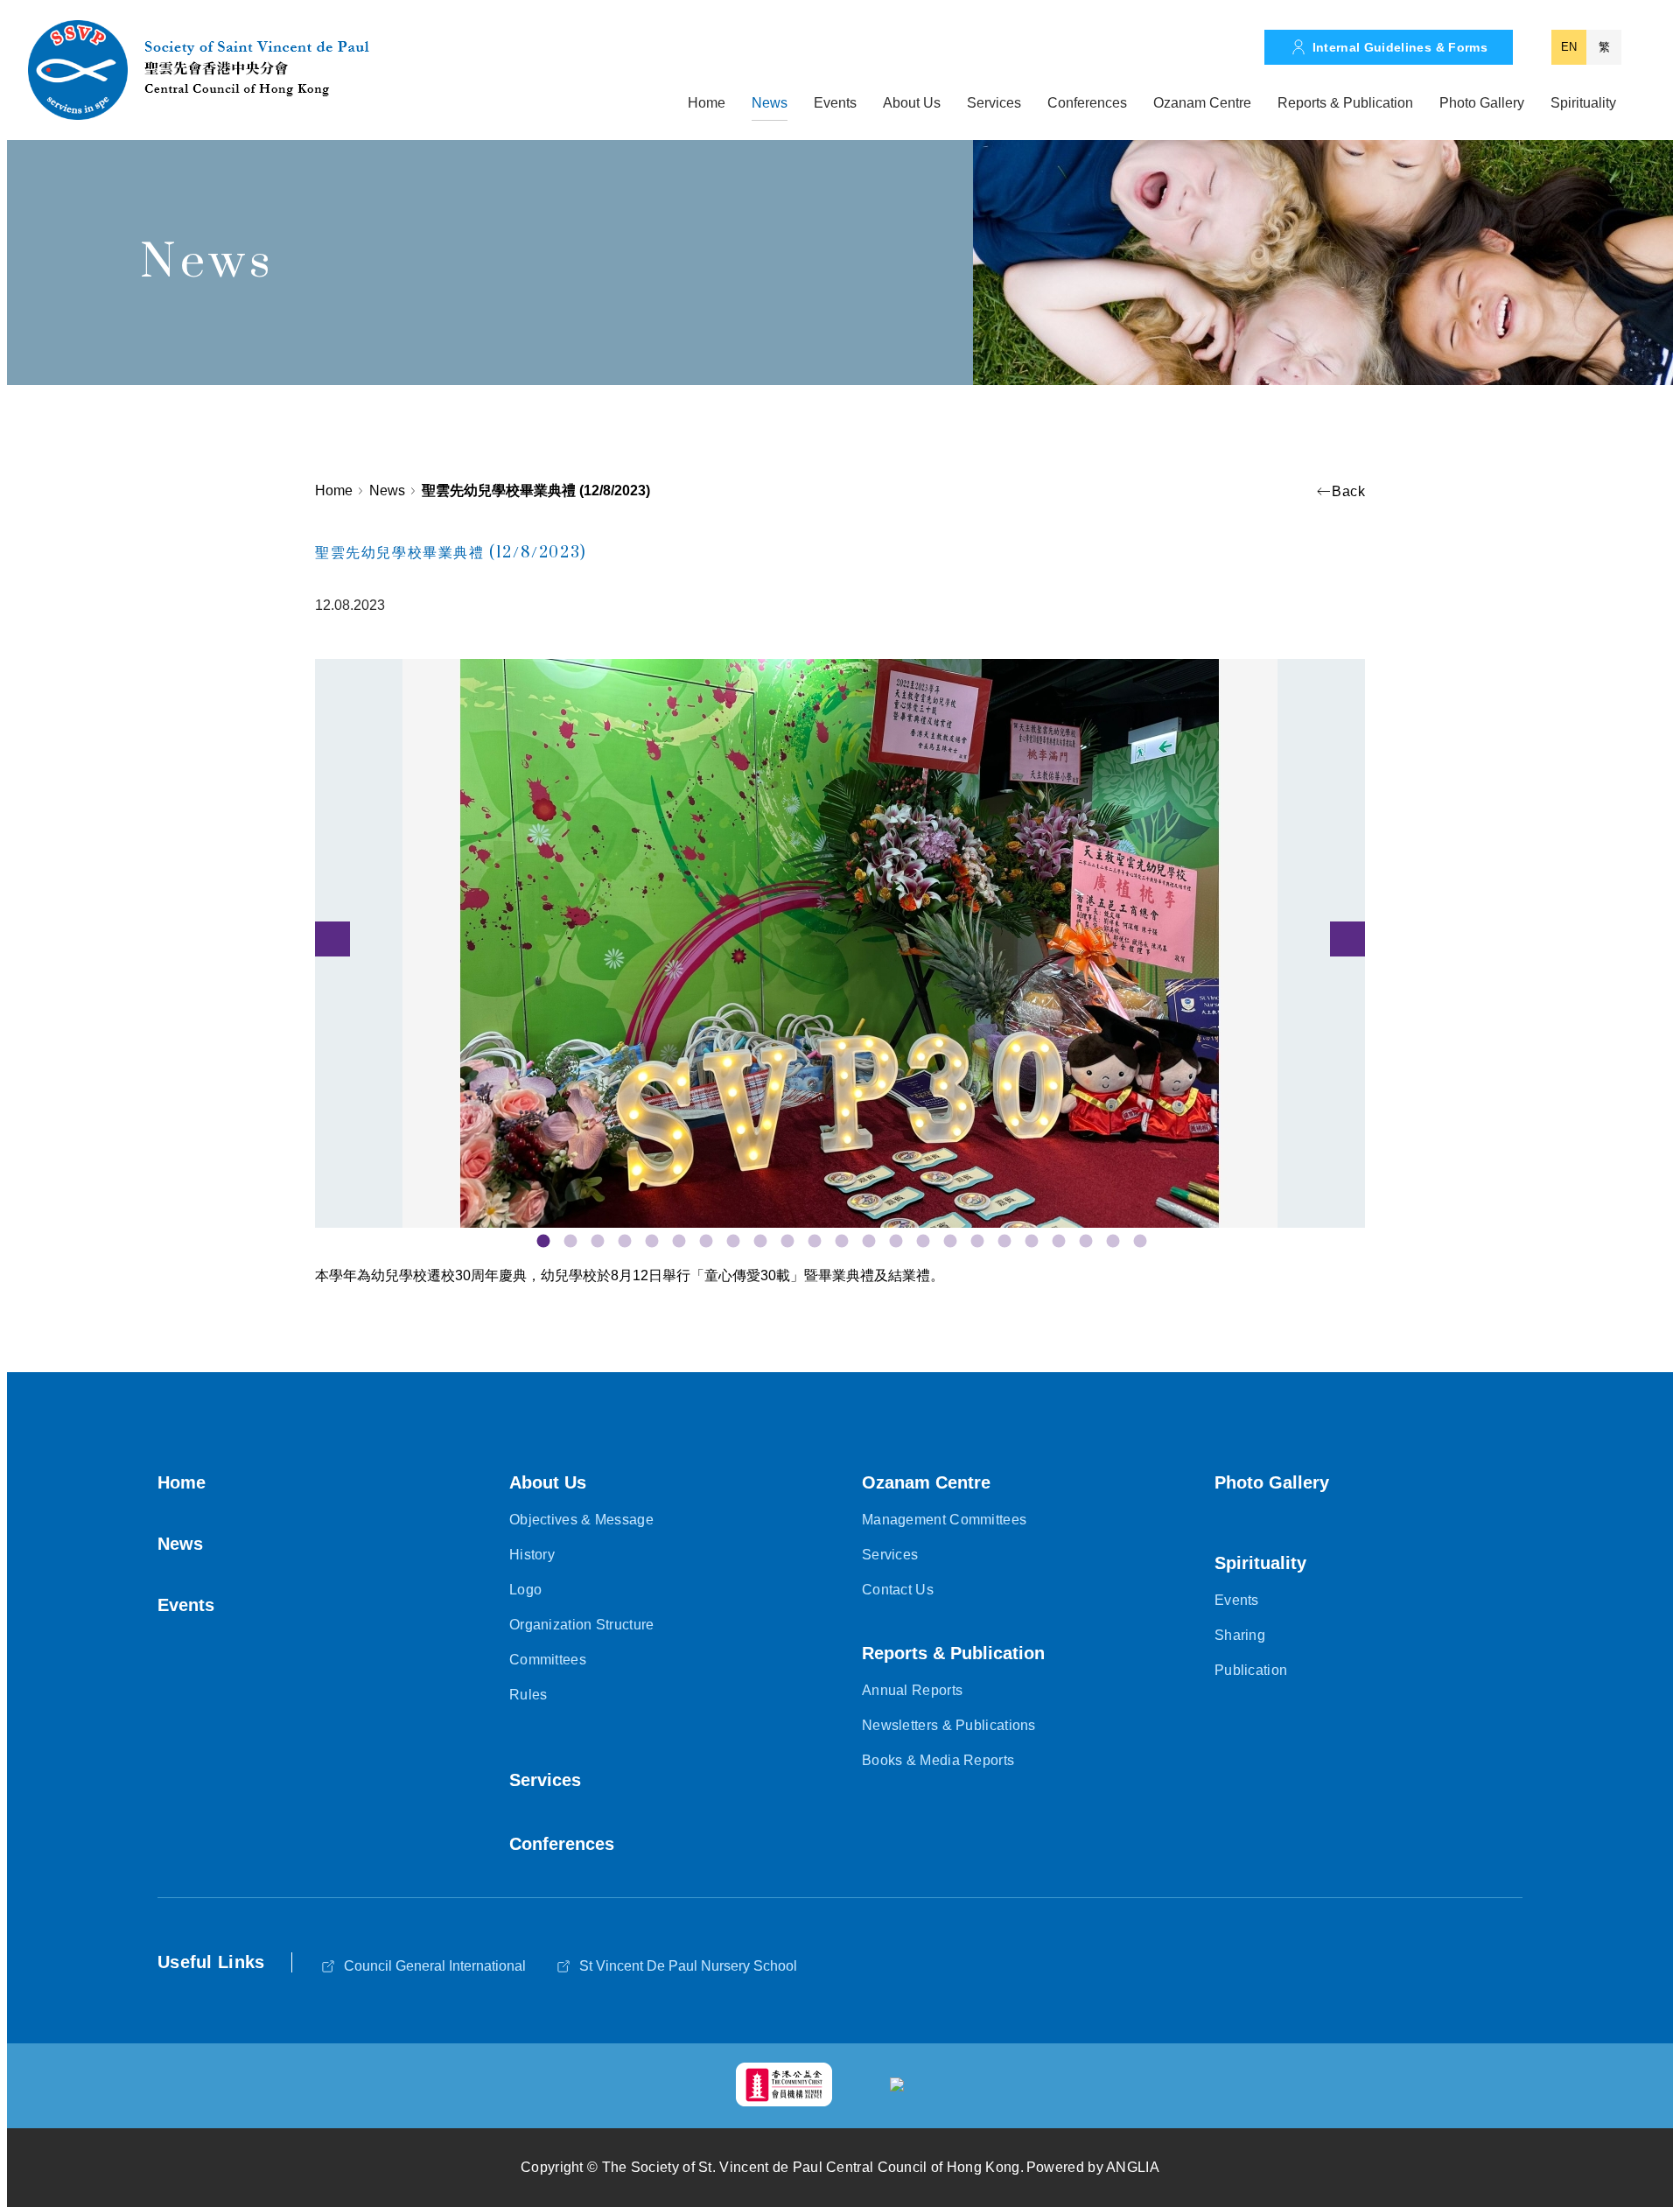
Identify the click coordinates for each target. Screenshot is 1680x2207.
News (770, 103)
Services (994, 103)
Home (707, 103)
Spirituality (1583, 103)
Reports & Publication (1345, 103)
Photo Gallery (1482, 103)
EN (1569, 47)
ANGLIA (1133, 2167)
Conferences (1087, 103)
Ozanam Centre (1202, 103)
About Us (912, 103)
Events (835, 103)
